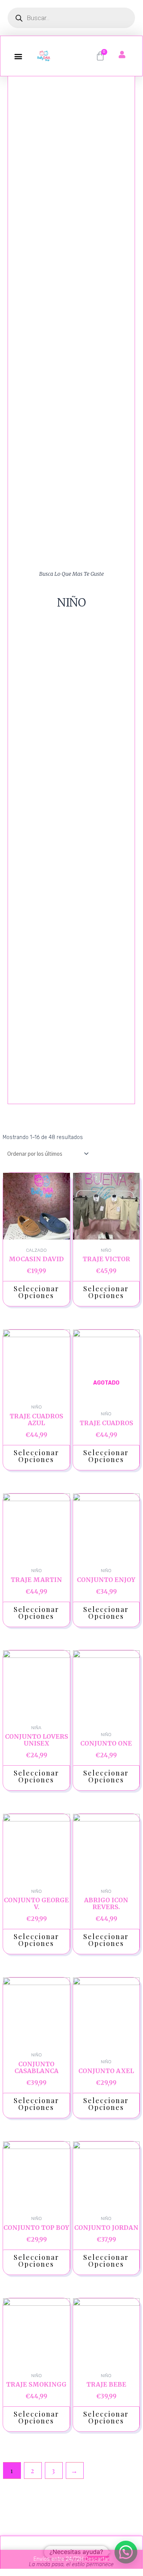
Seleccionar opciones (36, 1292)
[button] (18, 56)
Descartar (97, 2559)
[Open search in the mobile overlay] (71, 18)
